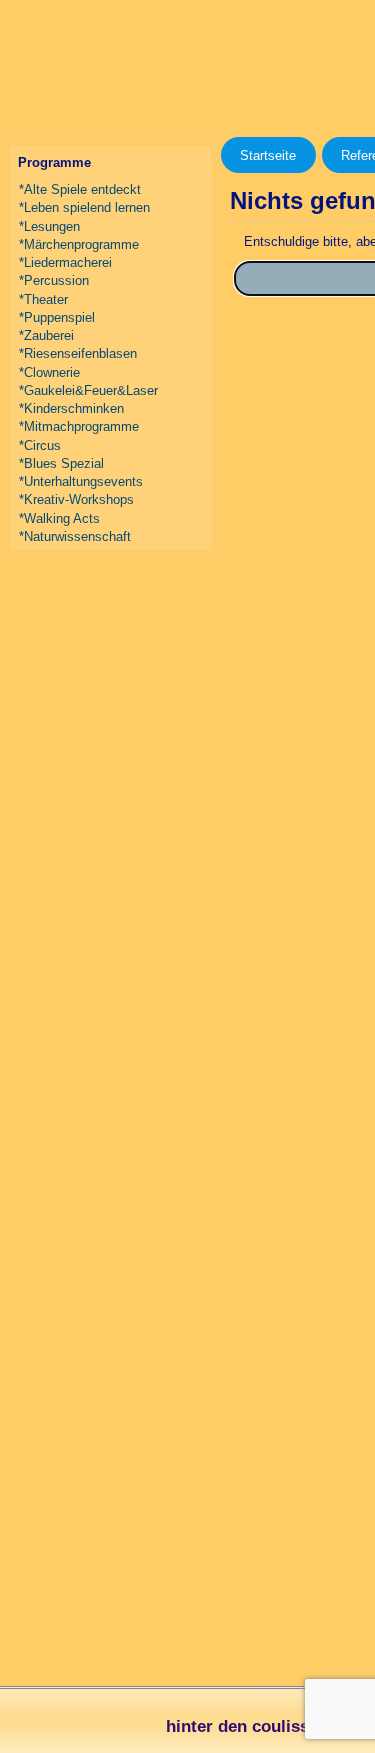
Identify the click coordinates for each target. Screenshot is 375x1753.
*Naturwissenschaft (75, 536)
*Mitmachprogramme (79, 426)
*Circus (40, 445)
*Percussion (54, 280)
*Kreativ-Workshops (76, 499)
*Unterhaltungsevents (81, 481)
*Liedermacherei (65, 262)
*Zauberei (46, 335)
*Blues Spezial (61, 463)
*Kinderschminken (71, 408)
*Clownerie (49, 372)
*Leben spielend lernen (84, 207)
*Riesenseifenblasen (78, 353)
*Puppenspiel (57, 317)
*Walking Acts (59, 518)
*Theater (43, 299)
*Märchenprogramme (79, 244)
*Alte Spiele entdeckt (80, 189)
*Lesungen (49, 226)
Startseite (268, 155)
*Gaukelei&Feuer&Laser (88, 390)
